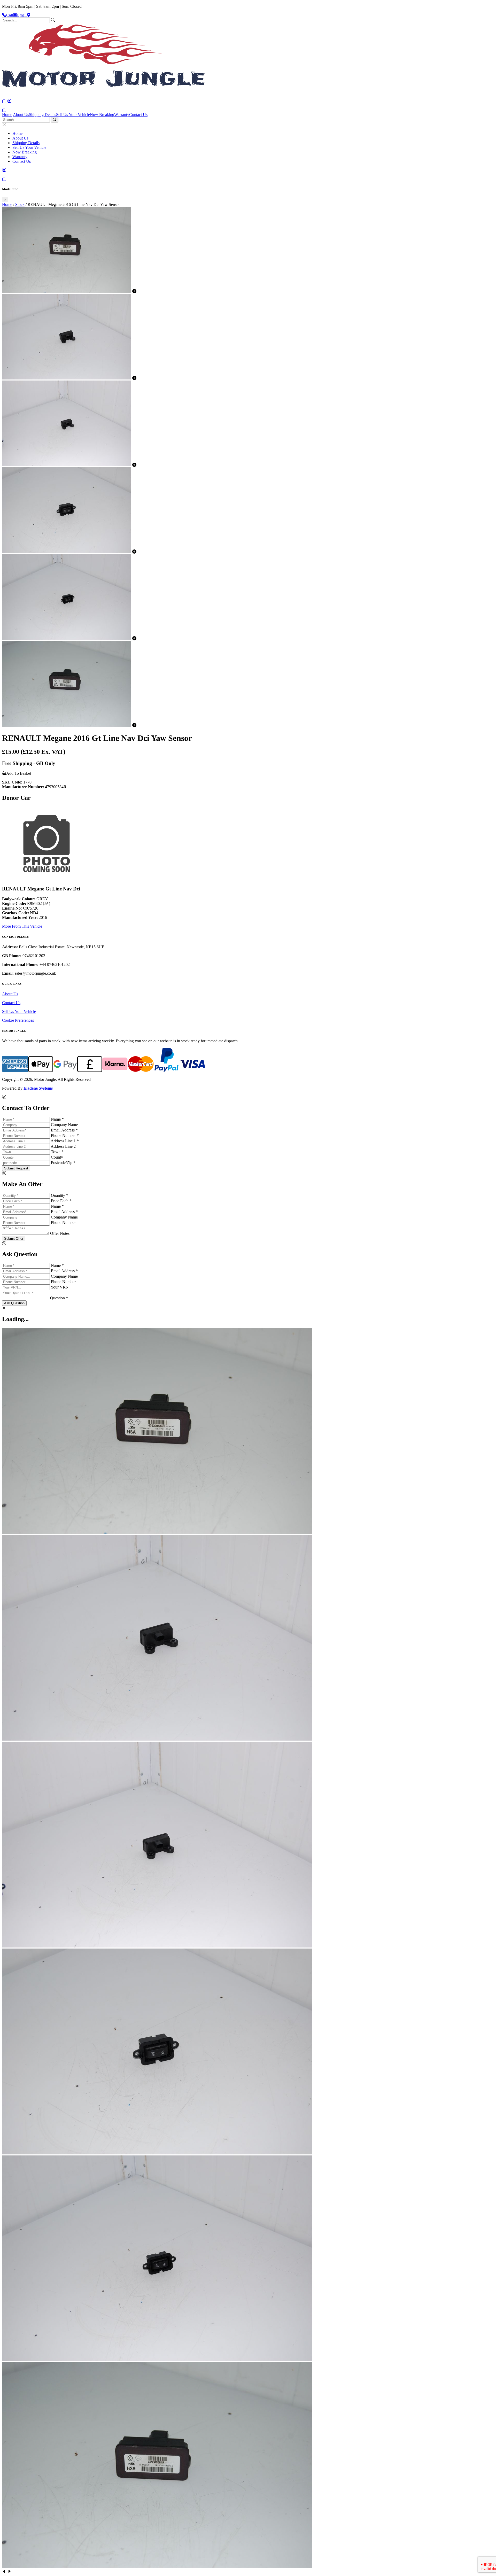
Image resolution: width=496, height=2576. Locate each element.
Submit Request (16, 1168)
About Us (21, 115)
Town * (57, 1152)
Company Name (64, 1125)
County (57, 1157)
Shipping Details (42, 115)
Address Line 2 (63, 1146)
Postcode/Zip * (63, 1163)
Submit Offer (14, 1239)
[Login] (9, 101)
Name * (57, 1119)
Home (7, 115)
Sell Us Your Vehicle (73, 115)
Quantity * (60, 1195)
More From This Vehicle (22, 926)
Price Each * (61, 1201)
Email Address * (64, 1130)
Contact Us (138, 115)
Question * (59, 1298)
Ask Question (14, 1303)
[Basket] (4, 110)
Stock (20, 204)
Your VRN (60, 1287)
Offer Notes (60, 1233)
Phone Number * (65, 1135)
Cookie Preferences (18, 1020)
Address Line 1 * (65, 1141)
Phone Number (63, 1223)
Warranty (122, 115)
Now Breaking (102, 115)
